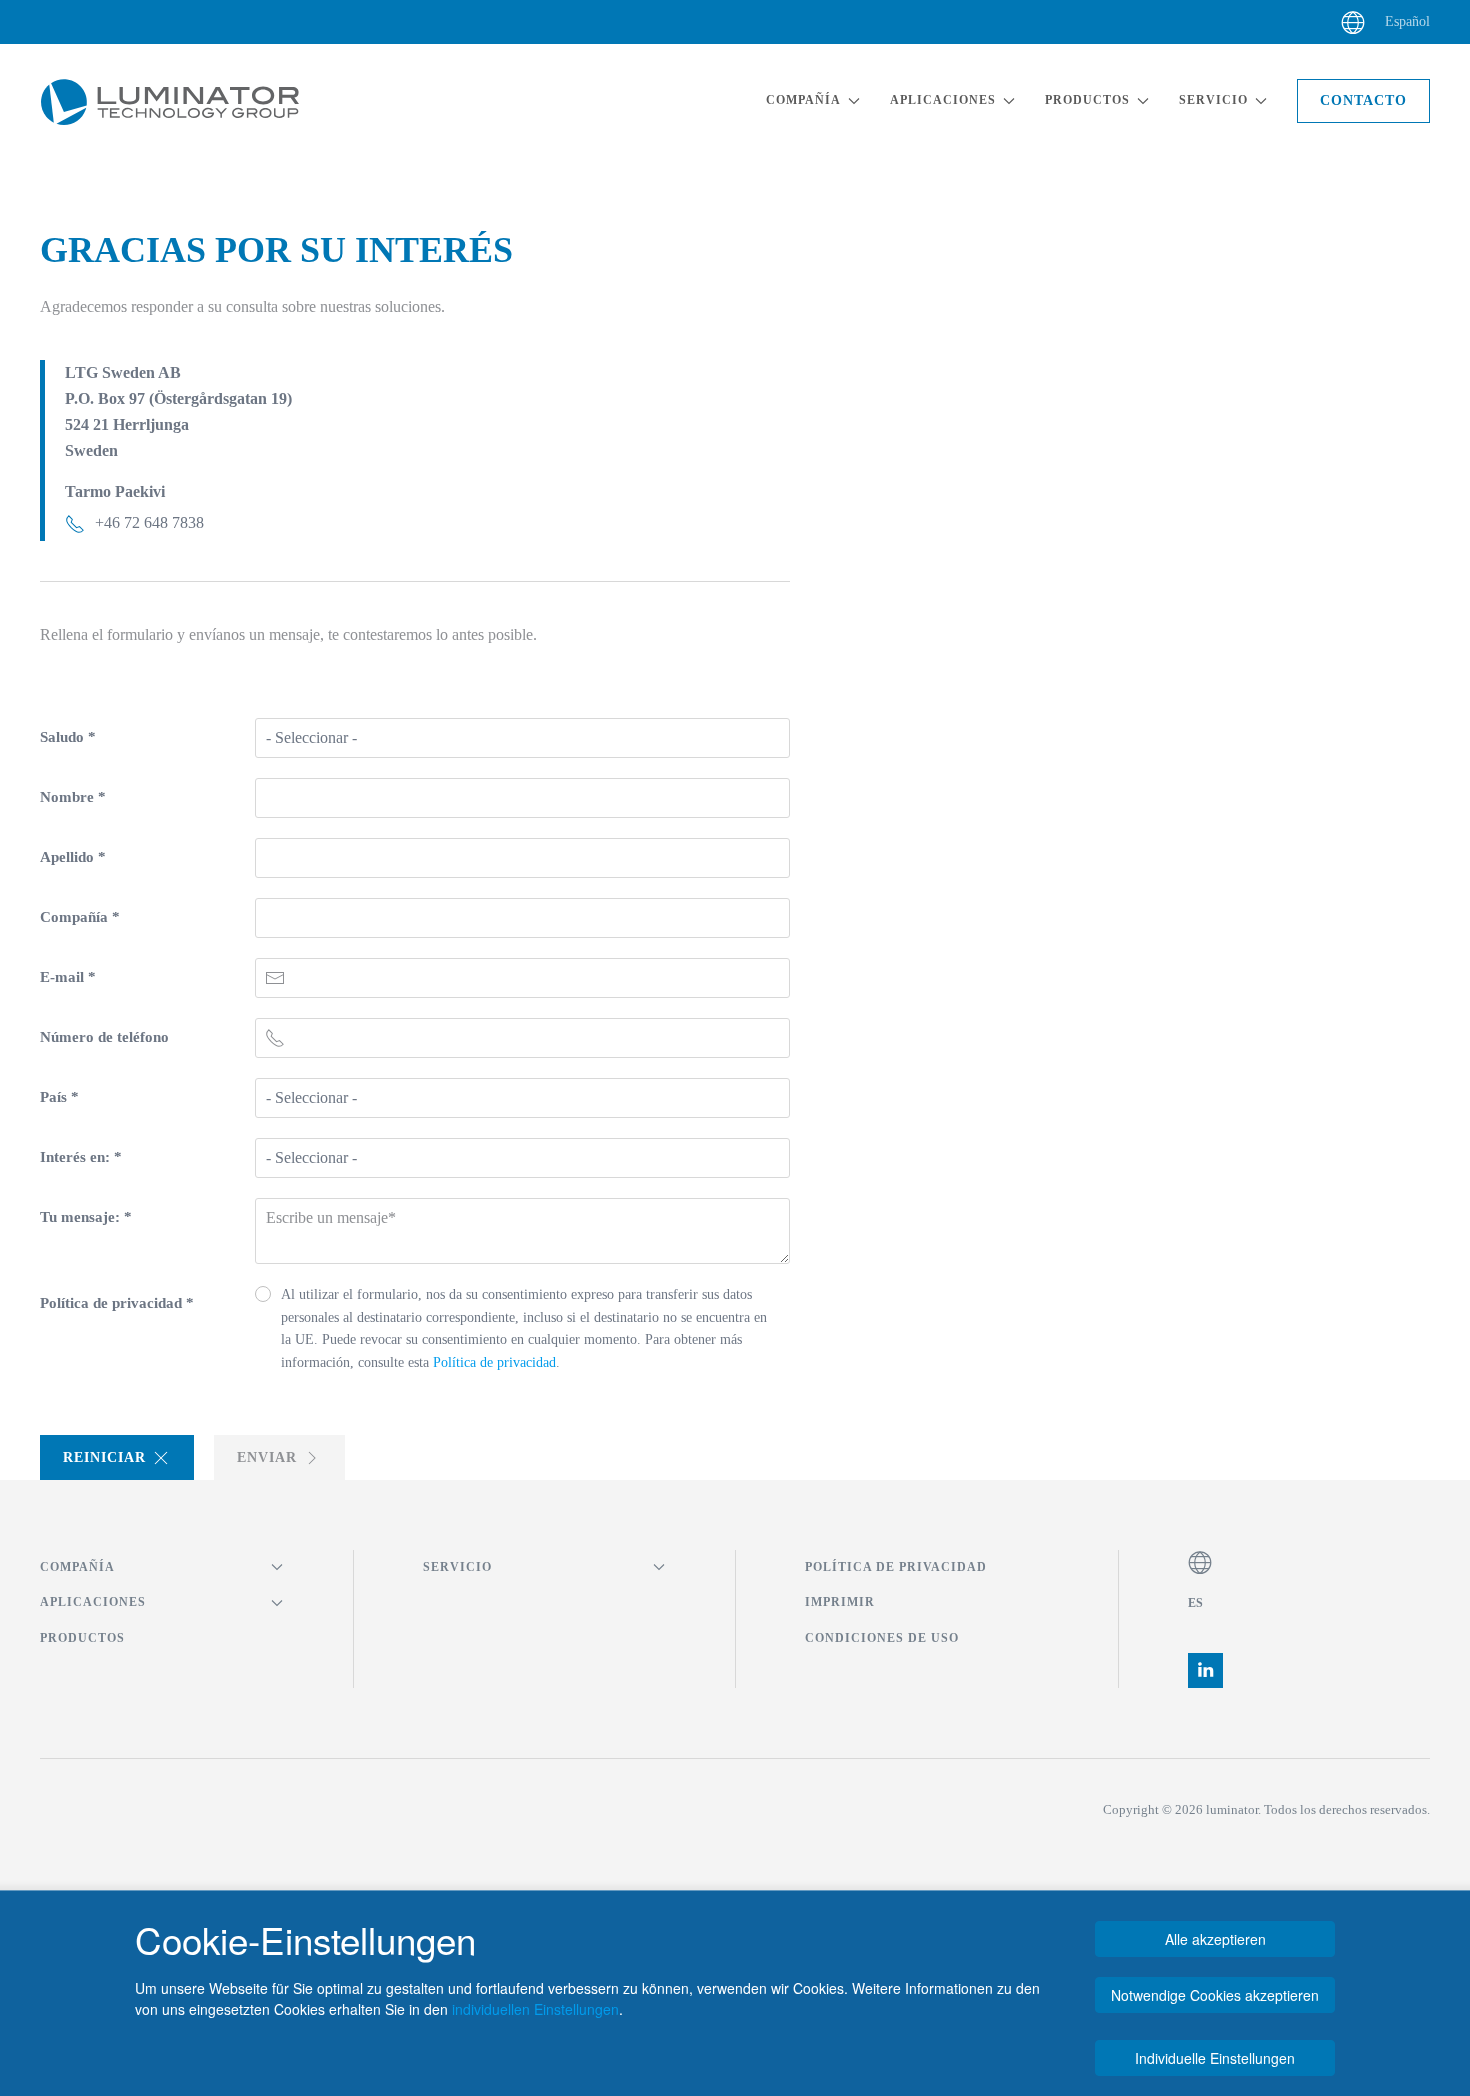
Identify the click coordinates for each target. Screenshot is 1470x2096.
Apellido (73, 857)
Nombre (73, 797)
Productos (82, 1638)
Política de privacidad (117, 1303)
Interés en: (81, 1157)
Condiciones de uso (882, 1638)
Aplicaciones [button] (943, 100)
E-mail (68, 977)
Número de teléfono (104, 1037)
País (59, 1097)
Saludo (68, 737)
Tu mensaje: (86, 1217)
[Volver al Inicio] (170, 100)
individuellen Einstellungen (535, 2009)
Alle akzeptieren (1215, 1939)
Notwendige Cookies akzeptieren (1215, 1995)
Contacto (1363, 100)
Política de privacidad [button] (492, 1362)
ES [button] (1196, 1603)
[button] (1353, 22)
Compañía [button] (803, 100)
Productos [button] (1087, 100)
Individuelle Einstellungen (1215, 2058)
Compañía (80, 917)
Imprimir (840, 1602)
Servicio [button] (1213, 100)
